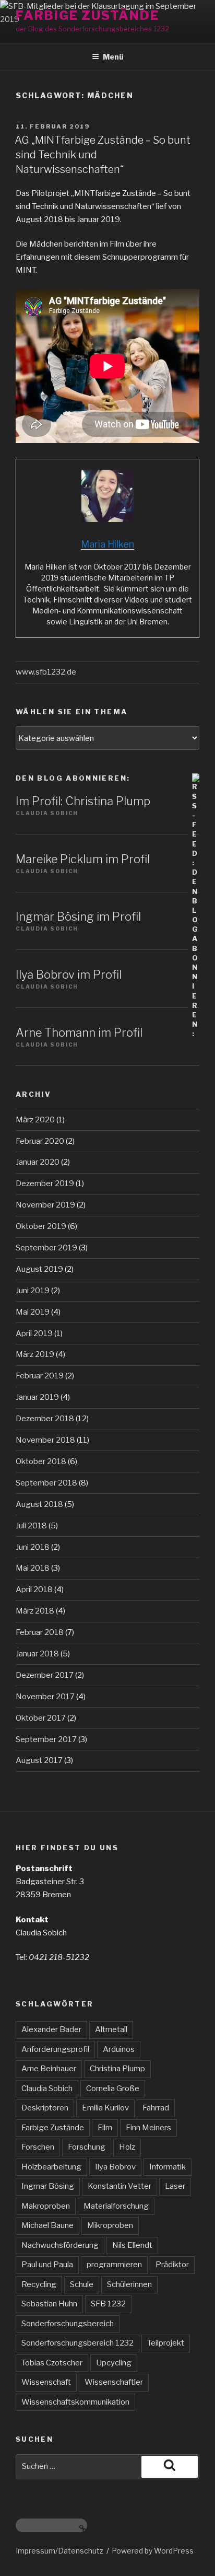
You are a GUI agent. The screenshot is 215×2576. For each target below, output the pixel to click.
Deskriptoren (45, 2108)
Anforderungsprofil (55, 2049)
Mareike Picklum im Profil (83, 859)
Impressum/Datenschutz (59, 2551)
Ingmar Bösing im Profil (78, 916)
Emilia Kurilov (105, 2108)
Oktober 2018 (41, 1461)
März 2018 (35, 1611)
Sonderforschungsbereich (68, 2324)
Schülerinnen (129, 2284)
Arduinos (119, 2049)
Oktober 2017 (41, 1718)
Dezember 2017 (45, 1675)
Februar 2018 (40, 1632)
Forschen (38, 2147)
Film (105, 2128)
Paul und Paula (47, 2265)
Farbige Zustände (87, 15)
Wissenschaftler (114, 2382)
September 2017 (46, 1739)
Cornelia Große (113, 2088)
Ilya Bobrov (115, 2167)
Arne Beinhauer (49, 2069)
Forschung (87, 2147)
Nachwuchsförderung (60, 2245)
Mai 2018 (33, 1568)
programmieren (114, 2265)
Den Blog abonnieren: (73, 778)
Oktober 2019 (41, 1226)
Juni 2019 (33, 1291)
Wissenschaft (46, 2382)
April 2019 (34, 1333)
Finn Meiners (148, 2128)
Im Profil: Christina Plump (83, 801)
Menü (113, 57)
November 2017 (45, 1697)
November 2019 (45, 1205)
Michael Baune (47, 2225)
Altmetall (111, 2029)
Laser (175, 2186)
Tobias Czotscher (52, 2363)
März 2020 (35, 1120)
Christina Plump (117, 2069)
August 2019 (39, 1269)
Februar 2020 (40, 1141)
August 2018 (39, 1504)
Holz (127, 2147)
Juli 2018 (31, 1526)
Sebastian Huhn (49, 2304)
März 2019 (35, 1354)
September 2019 (46, 1248)
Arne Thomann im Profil (79, 1032)
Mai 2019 (33, 1312)
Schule (82, 2284)
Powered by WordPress (153, 2551)
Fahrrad (156, 2108)
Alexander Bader (51, 2029)
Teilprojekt (166, 2343)
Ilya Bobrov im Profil (69, 974)
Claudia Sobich (47, 2088)
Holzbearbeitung (51, 2167)
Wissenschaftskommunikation (75, 2402)
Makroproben (46, 2206)
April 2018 (34, 1589)
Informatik (168, 2167)
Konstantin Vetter (120, 2186)
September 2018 (46, 1483)
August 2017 (39, 1760)
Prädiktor (172, 2265)
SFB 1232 (108, 2304)
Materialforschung (116, 2206)
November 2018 (45, 1440)
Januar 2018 (37, 1654)
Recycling (39, 2284)
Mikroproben (110, 2225)
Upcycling (114, 2363)
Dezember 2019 (45, 1183)
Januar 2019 (37, 1397)
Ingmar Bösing (48, 2186)
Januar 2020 (38, 1162)
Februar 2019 (40, 1376)
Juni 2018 (33, 1547)
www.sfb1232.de (46, 672)
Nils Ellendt (132, 2245)
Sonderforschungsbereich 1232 (77, 2343)
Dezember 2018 (45, 1419)
